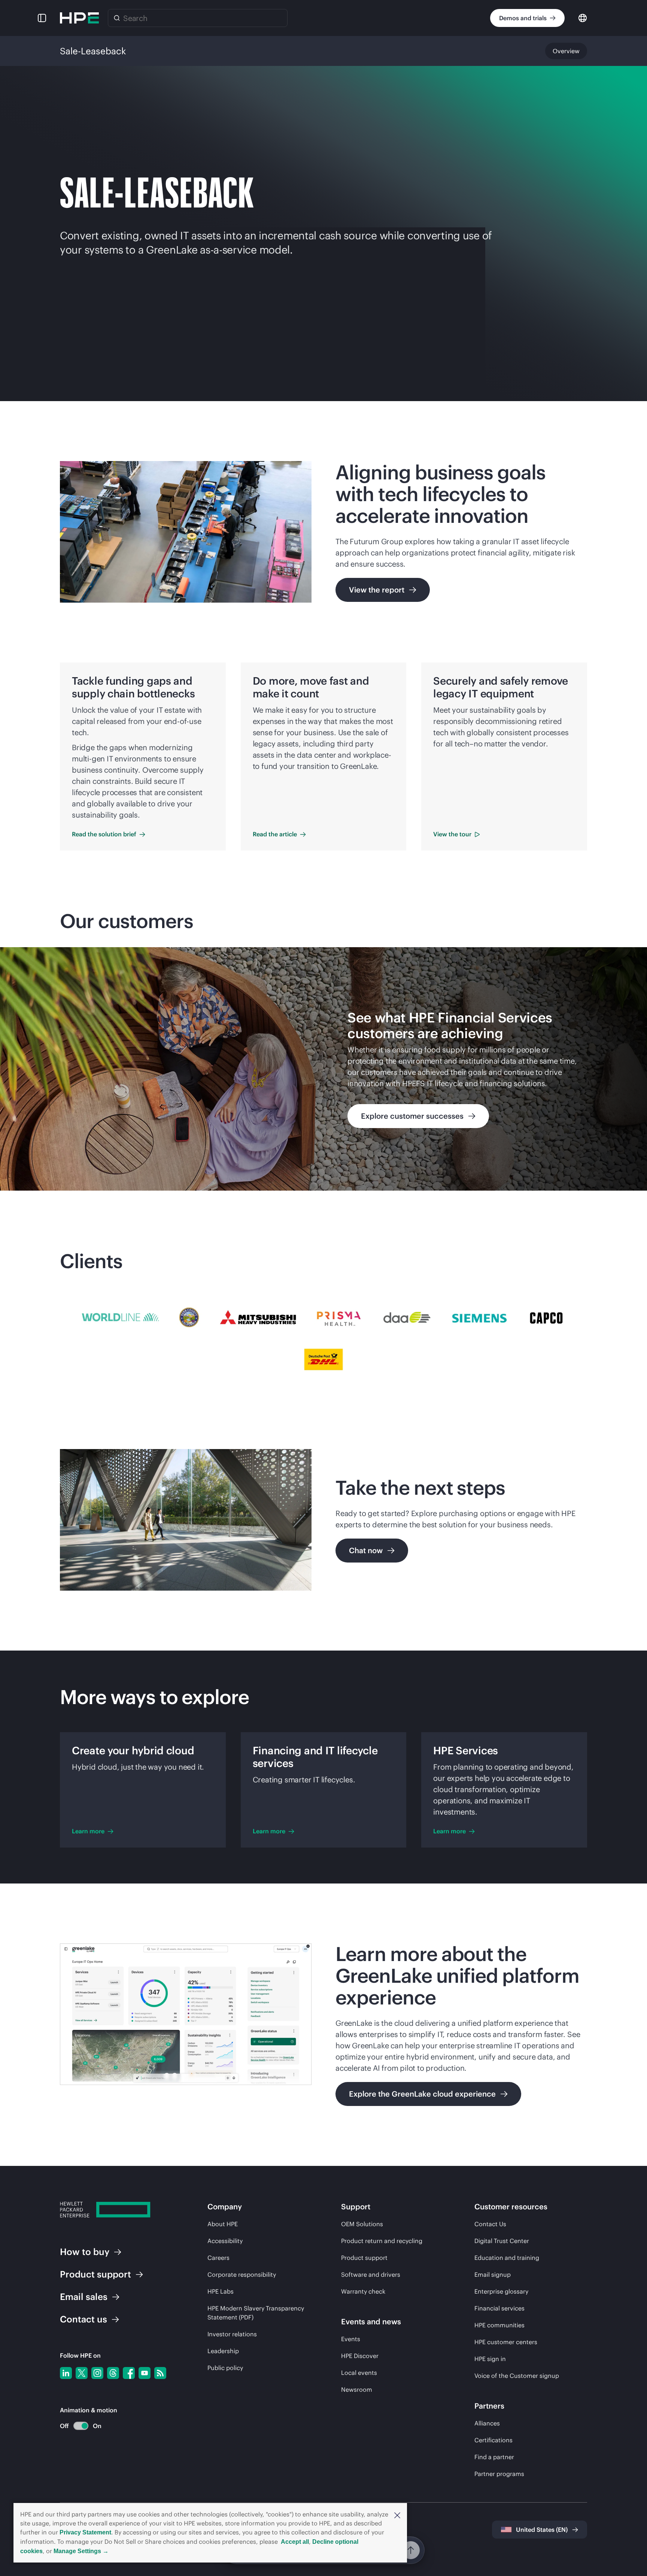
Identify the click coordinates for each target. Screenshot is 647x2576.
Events (351, 2339)
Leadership (223, 2351)
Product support (364, 2258)
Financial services (499, 2308)
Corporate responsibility (242, 2275)
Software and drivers (371, 2275)
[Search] (117, 18)
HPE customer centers (506, 2342)
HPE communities (499, 2325)
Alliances (487, 2423)
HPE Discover (360, 2356)
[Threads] (113, 2373)
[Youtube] (145, 2373)
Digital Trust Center (502, 2241)
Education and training (507, 2258)
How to (85, 2252)
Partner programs (499, 2474)
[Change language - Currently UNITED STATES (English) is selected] (583, 17)
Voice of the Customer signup (517, 2376)
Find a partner (494, 2457)
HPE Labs (221, 2291)
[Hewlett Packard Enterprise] (79, 18)
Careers (218, 2258)
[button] (397, 2515)
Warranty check (363, 2291)
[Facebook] (129, 2373)
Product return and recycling (382, 2241)
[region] (323, 1069)
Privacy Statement (85, 2532)
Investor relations (232, 2334)
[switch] (77, 2426)
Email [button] (84, 2297)
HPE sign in (490, 2359)
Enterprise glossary (501, 2291)
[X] (82, 2373)
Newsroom (357, 2389)
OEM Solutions (362, 2224)
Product (95, 2274)
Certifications (493, 2440)
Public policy (225, 2368)
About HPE (223, 2224)
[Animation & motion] (81, 2426)
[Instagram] (97, 2373)
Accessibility (225, 2241)
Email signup (493, 2275)
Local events (359, 2373)
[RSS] (160, 2373)
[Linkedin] (66, 2373)
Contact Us (490, 2224)
